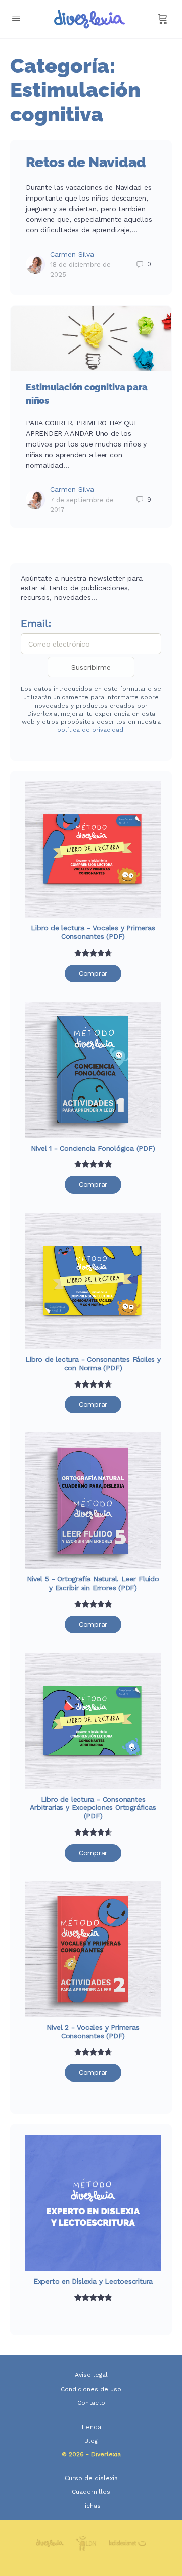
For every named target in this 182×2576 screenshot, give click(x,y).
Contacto (91, 2403)
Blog (91, 2441)
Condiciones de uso (91, 2389)
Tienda (91, 2427)
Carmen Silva (72, 254)
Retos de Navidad (86, 162)
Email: (36, 623)
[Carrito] (163, 19)
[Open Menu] (16, 18)
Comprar (93, 973)
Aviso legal (91, 2375)
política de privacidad (90, 730)
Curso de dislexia (91, 2478)
